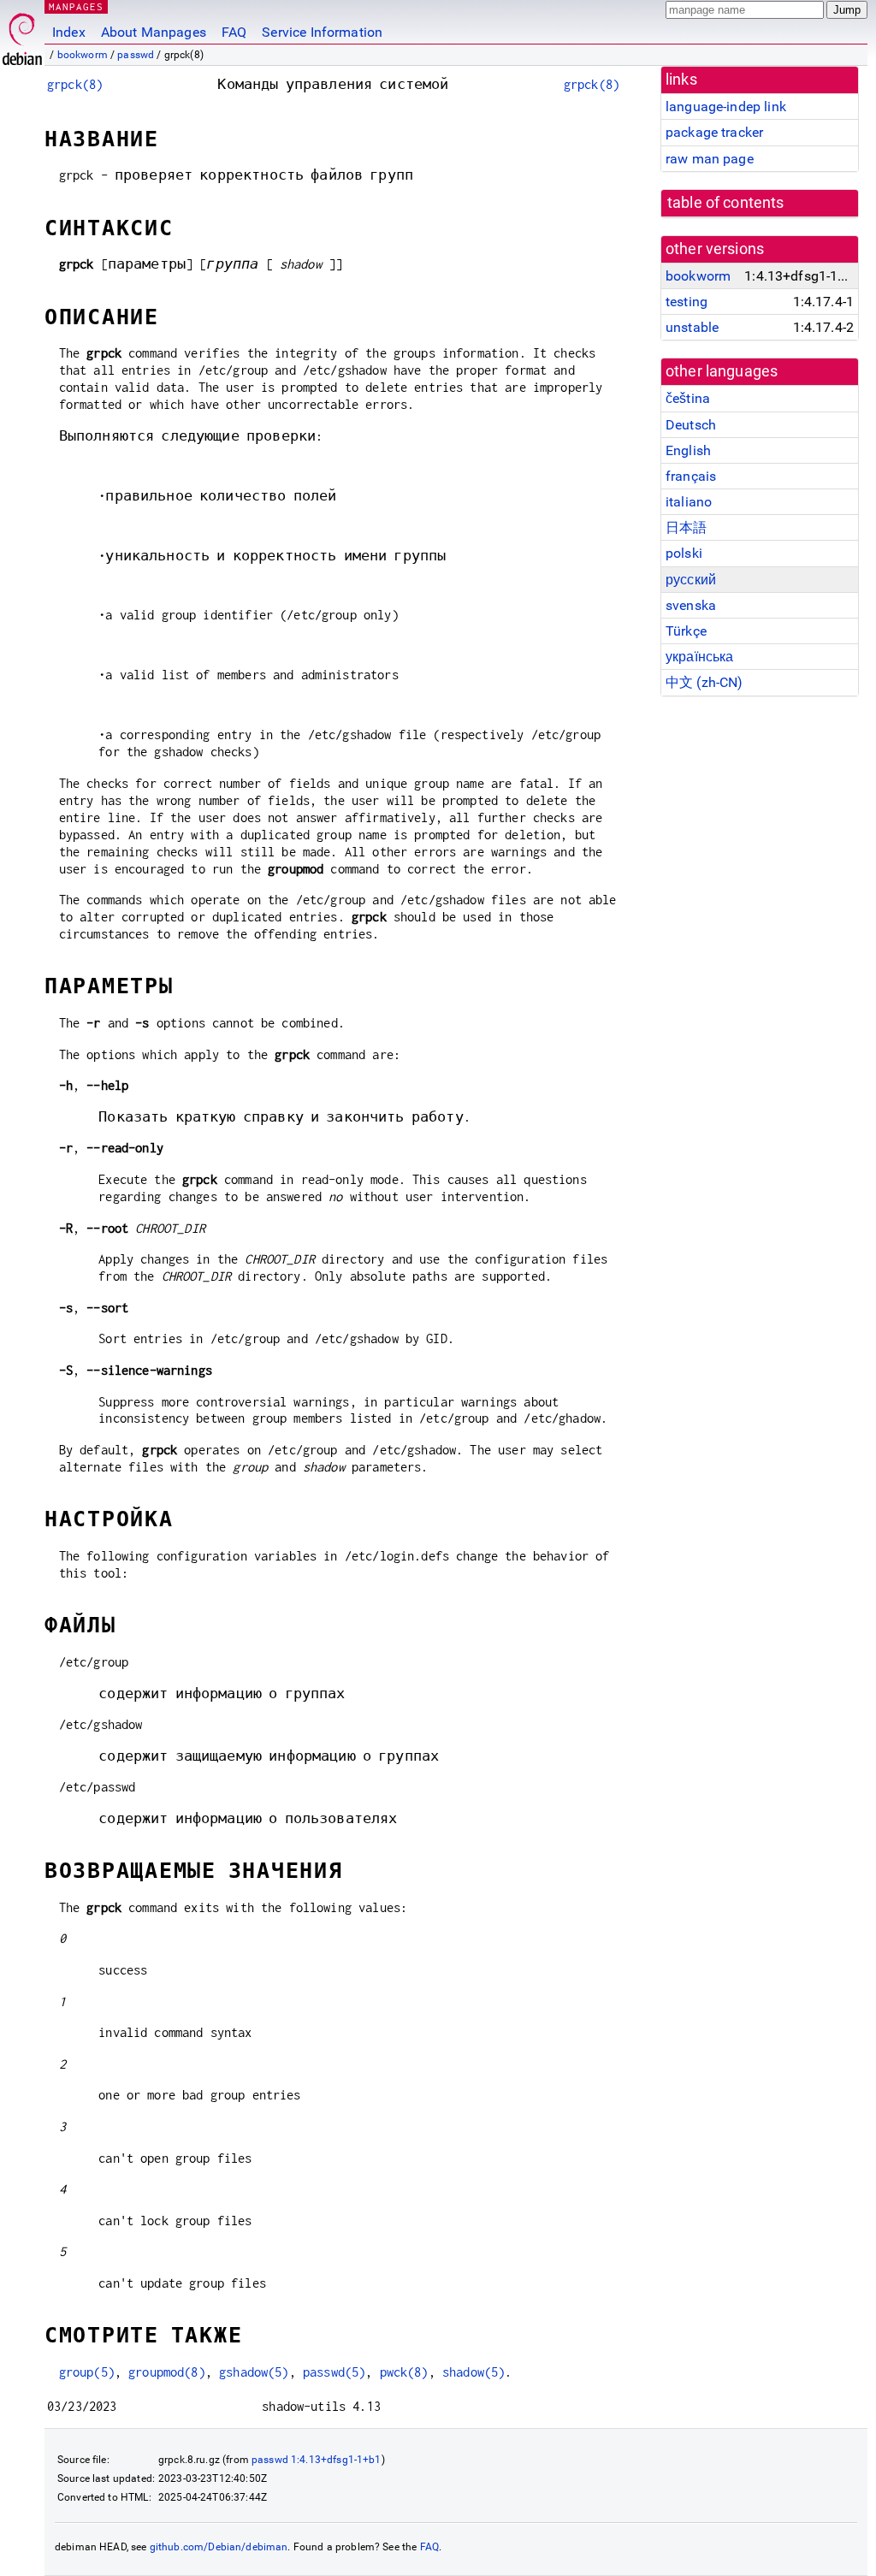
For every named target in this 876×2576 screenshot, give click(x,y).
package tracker (714, 132)
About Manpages (154, 32)
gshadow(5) (254, 2372)
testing (687, 302)
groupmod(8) (167, 2372)
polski (684, 553)
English (688, 450)
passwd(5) (334, 2372)
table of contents (726, 203)
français (691, 476)
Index (69, 32)
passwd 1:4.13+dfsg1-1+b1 (317, 2460)
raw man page (710, 159)
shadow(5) (474, 2372)
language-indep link (726, 107)
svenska (691, 605)
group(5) (87, 2372)
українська (700, 657)
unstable (692, 327)
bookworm (83, 55)
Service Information (322, 32)
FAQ (234, 32)
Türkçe (686, 631)
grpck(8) (75, 84)
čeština (688, 398)
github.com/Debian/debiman (219, 2547)
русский (691, 580)
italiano (689, 502)
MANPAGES (76, 6)
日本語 (686, 527)
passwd (136, 55)
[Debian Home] (22, 35)
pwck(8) (404, 2372)
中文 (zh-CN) (704, 682)
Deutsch (691, 425)
